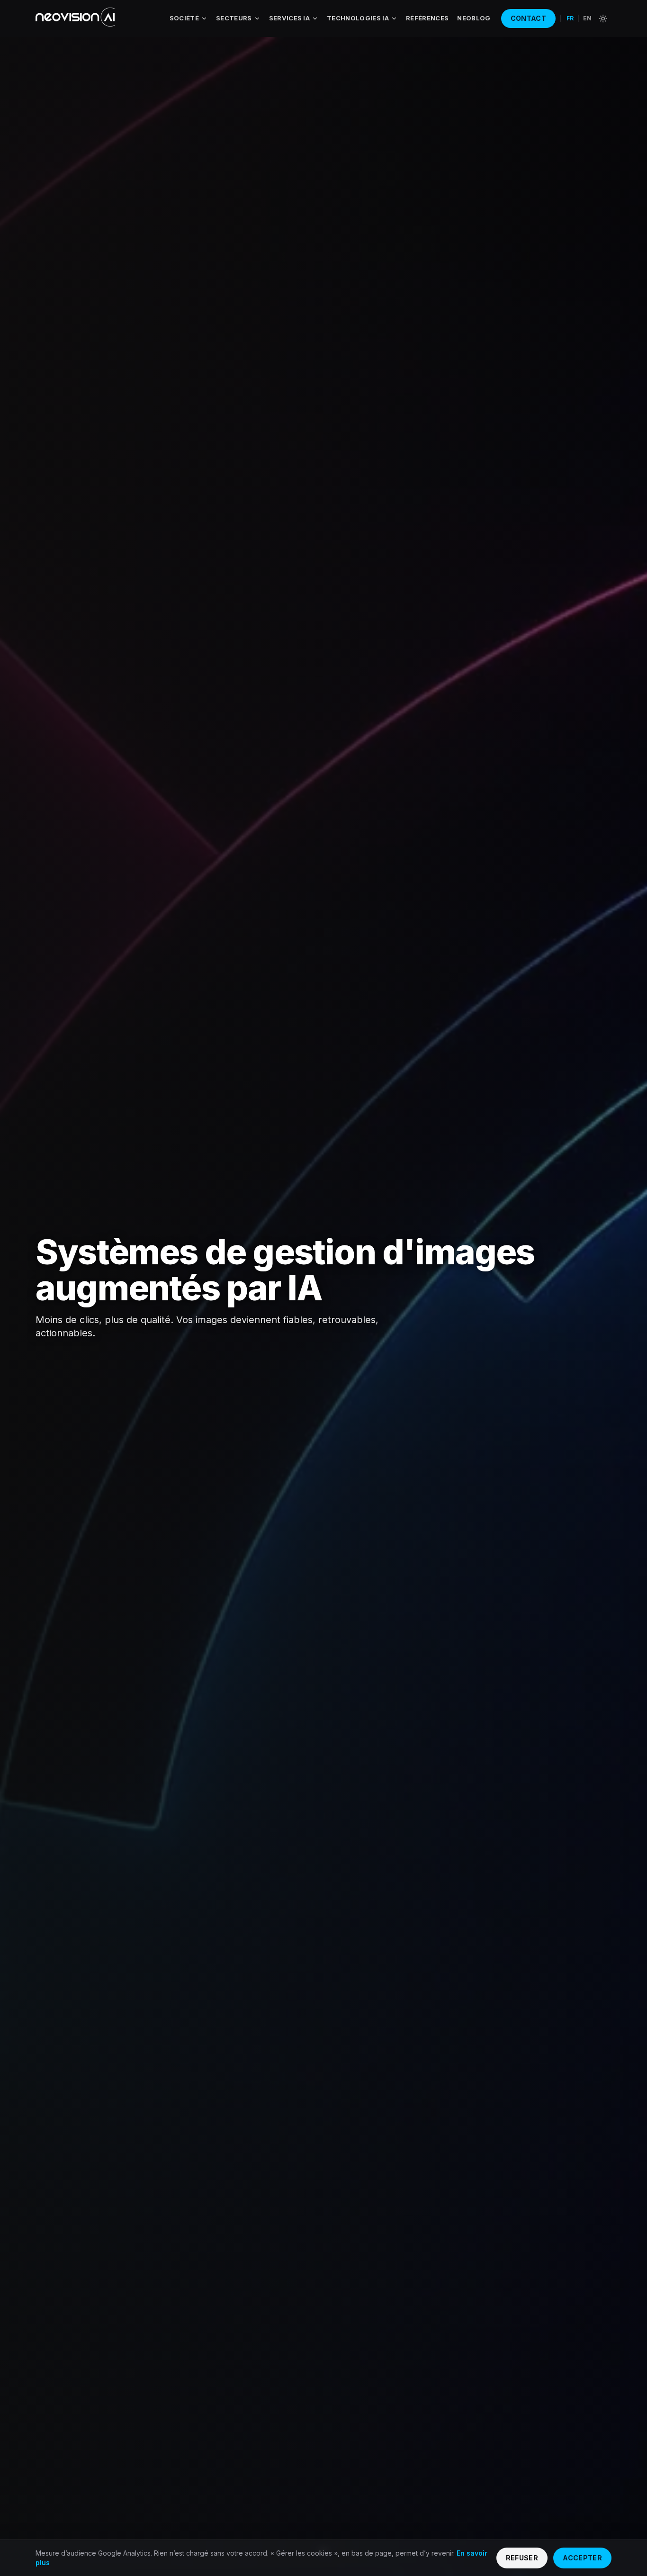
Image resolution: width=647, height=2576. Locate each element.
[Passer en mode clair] (603, 18)
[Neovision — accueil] (75, 18)
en (587, 18)
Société (184, 18)
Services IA (290, 18)
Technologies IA (358, 18)
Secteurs (234, 18)
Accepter (582, 2558)
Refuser (522, 2558)
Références (427, 18)
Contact (528, 18)
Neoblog (474, 18)
